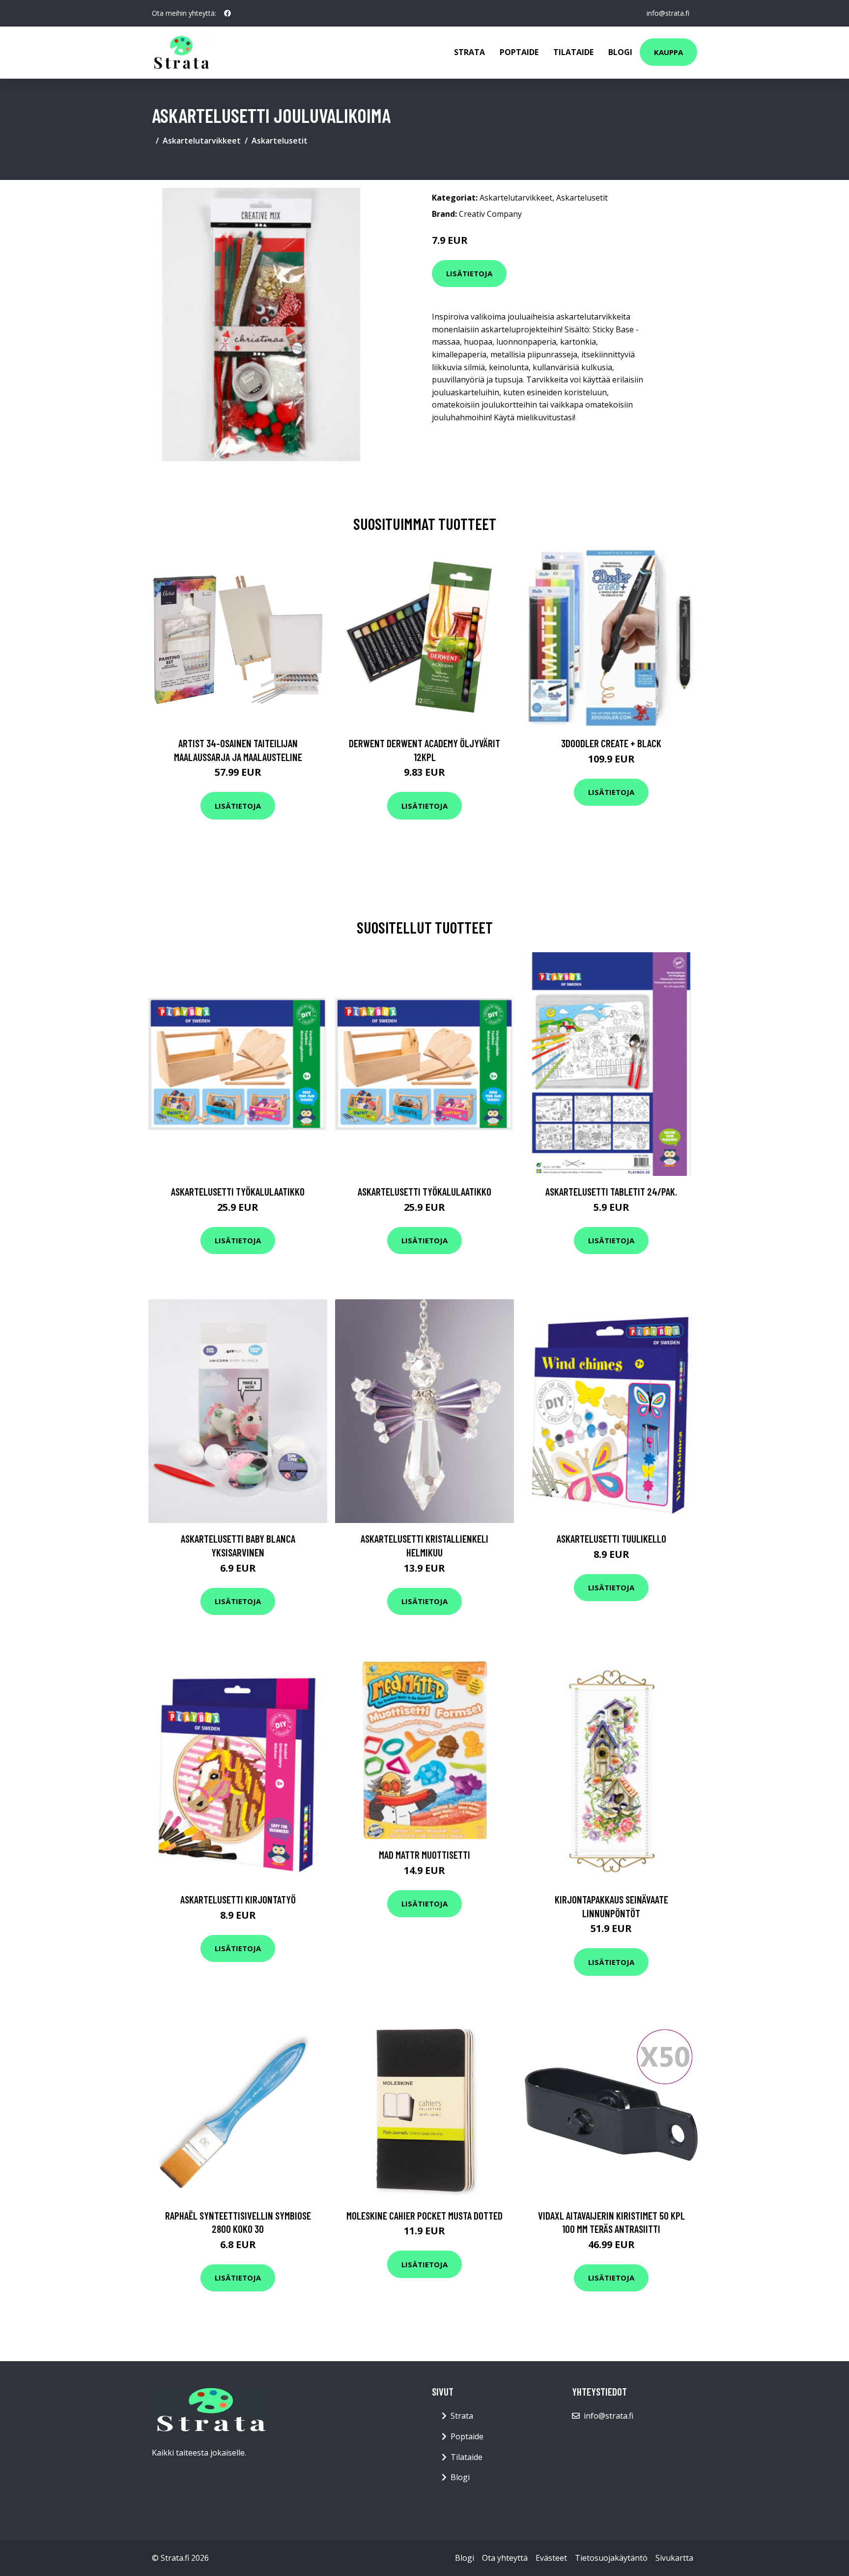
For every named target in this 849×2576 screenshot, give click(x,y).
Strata (469, 52)
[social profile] (227, 13)
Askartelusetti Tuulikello (611, 1538)
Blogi (620, 52)
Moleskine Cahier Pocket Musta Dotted (424, 2215)
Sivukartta (674, 2558)
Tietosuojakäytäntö (611, 2558)
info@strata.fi (668, 13)
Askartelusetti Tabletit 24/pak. (611, 1191)
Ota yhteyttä (505, 2558)
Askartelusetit (280, 141)
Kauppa (668, 52)
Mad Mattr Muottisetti (424, 1855)
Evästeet (551, 2558)
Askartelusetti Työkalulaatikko (238, 1191)
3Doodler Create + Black (611, 743)
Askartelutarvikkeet (202, 141)
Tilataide (573, 52)
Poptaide (519, 52)
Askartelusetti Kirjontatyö (238, 1899)
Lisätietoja (469, 273)
